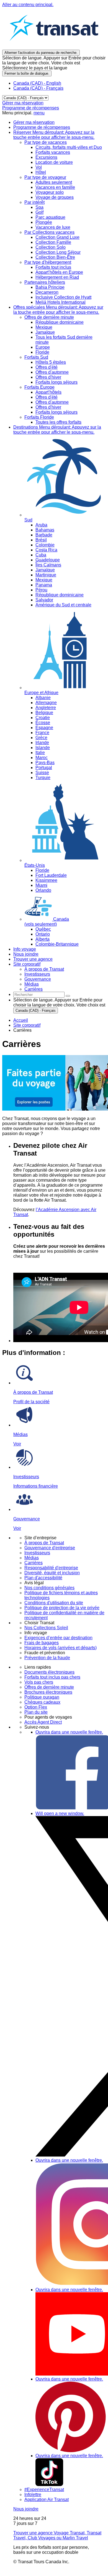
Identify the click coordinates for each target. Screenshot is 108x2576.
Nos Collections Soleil (46, 1628)
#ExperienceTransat (44, 2490)
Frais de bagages (42, 1643)
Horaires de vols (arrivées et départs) (61, 1648)
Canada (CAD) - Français (38, 88)
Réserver (54, 135)
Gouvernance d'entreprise (50, 1548)
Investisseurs (37, 1553)
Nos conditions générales (49, 1588)
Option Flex (36, 1707)
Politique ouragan (42, 1697)
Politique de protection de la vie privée (62, 1608)
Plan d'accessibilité (43, 1578)
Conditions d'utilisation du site (54, 1603)
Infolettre (33, 2495)
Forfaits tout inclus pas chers (52, 1677)
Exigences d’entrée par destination (58, 1638)
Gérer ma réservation (23, 103)
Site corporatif (27, 964)
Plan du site (36, 1712)
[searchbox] (39, 995)
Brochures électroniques (48, 1692)
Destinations (57, 430)
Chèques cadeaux (42, 1702)
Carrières (34, 1563)
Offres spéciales (58, 310)
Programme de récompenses (31, 108)
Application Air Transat (47, 2500)
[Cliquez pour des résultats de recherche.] (68, 996)
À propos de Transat (44, 1543)
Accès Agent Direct (43, 1722)
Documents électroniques (49, 1672)
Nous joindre (26, 954)
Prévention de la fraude (47, 1658)
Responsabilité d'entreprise (51, 1568)
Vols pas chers (39, 1682)
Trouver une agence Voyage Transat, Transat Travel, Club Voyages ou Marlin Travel (57, 2535)
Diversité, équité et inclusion (52, 1573)
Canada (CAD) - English (37, 83)
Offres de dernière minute (49, 1687)
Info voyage (25, 949)
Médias (32, 1558)
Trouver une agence (33, 959)
